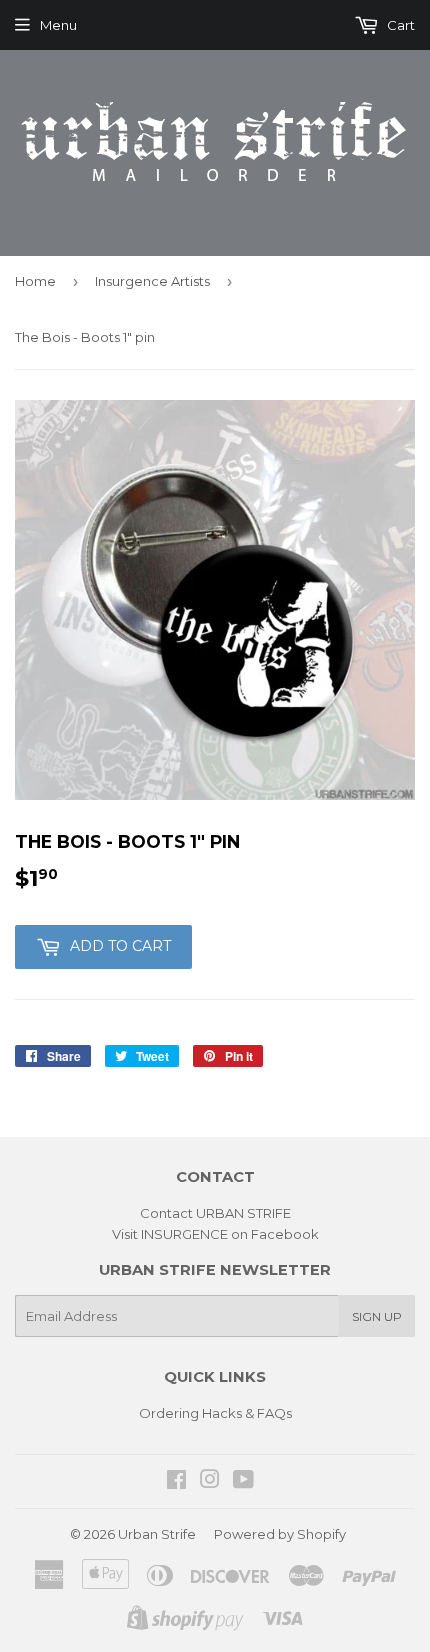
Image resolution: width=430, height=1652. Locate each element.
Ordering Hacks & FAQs (215, 1413)
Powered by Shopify (280, 1534)
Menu (58, 25)
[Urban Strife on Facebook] (176, 1482)
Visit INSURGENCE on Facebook (215, 1234)
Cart (399, 25)
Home (35, 281)
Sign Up (377, 1316)
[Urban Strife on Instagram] (210, 1482)
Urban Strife (157, 1534)
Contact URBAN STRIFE (215, 1213)
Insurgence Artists (152, 281)
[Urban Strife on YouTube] (243, 1482)
